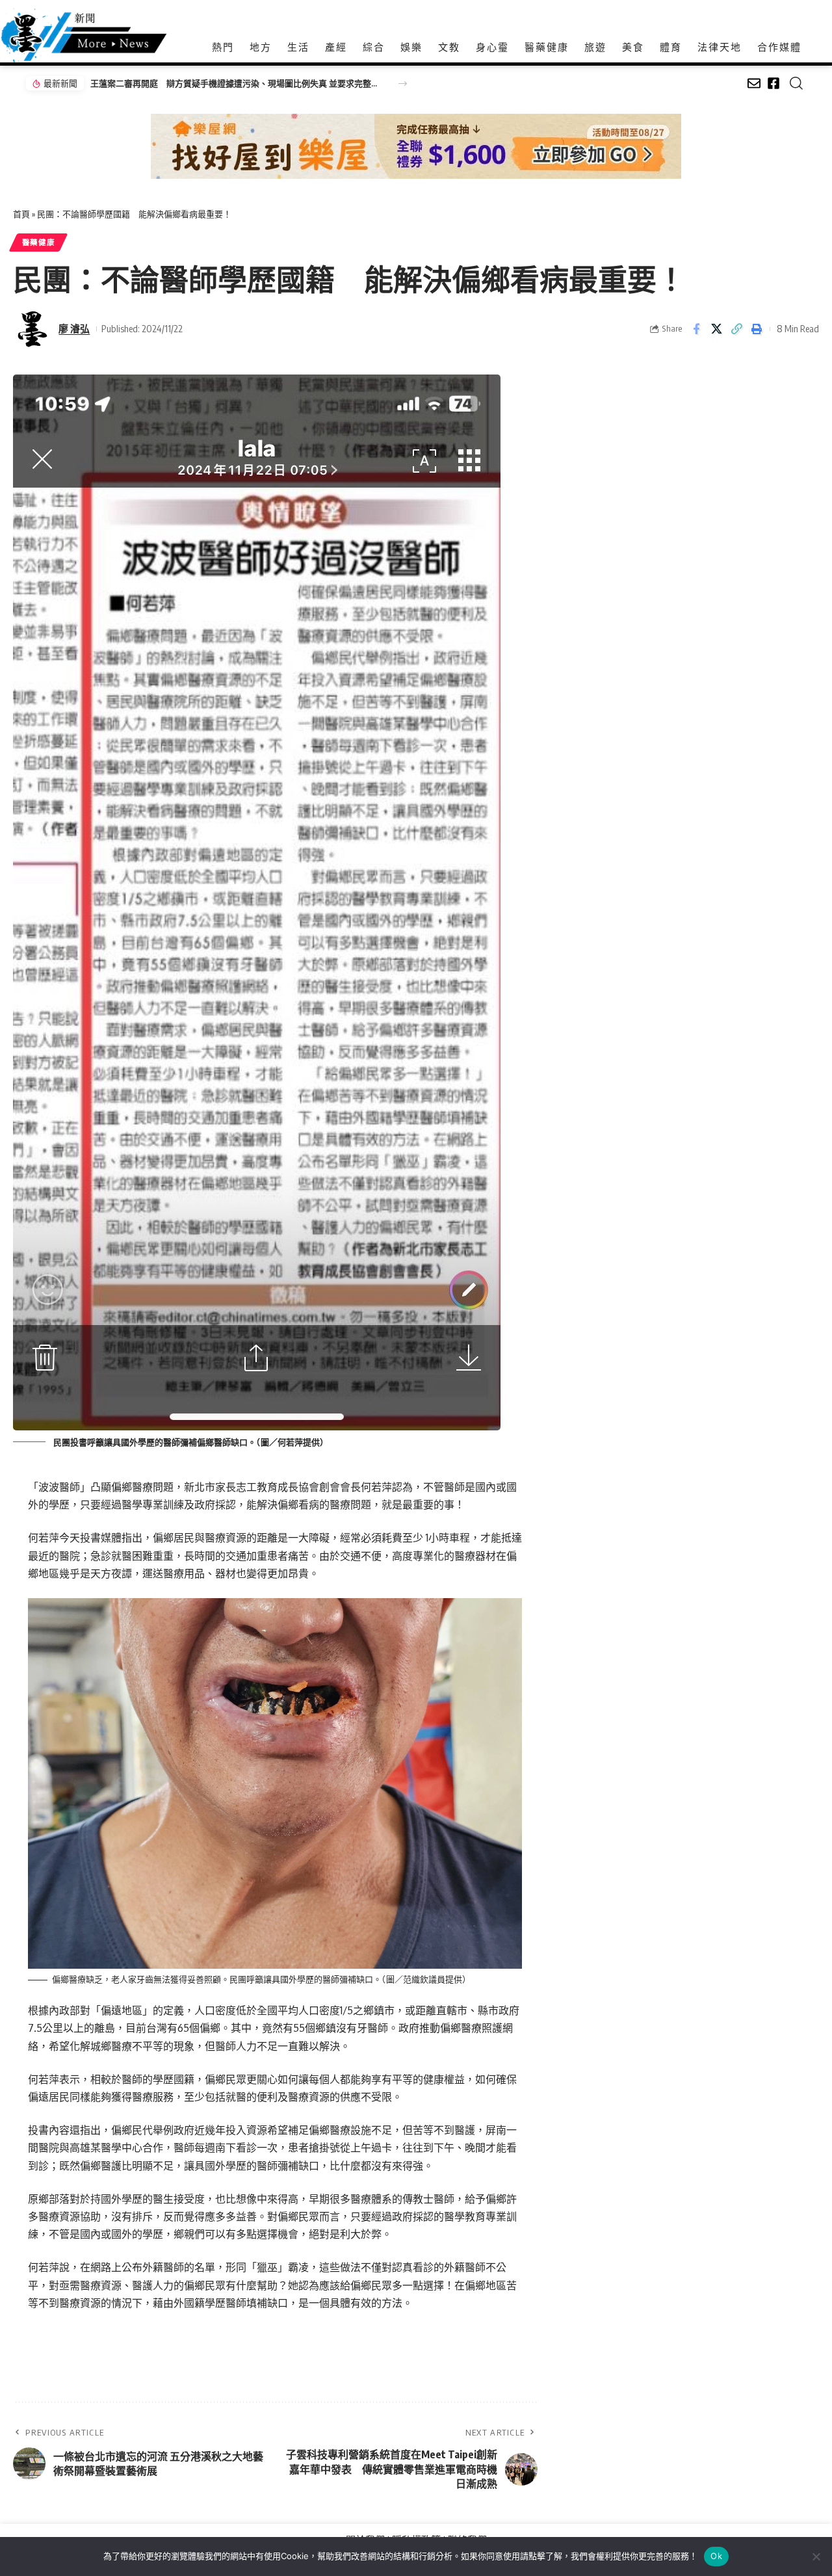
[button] (403, 84)
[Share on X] (716, 329)
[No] (816, 2556)
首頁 (21, 214)
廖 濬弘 (74, 328)
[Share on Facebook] (696, 329)
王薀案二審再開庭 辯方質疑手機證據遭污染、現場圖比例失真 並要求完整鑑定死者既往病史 (237, 83)
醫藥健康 (39, 242)
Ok (716, 2556)
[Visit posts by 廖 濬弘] (32, 329)
